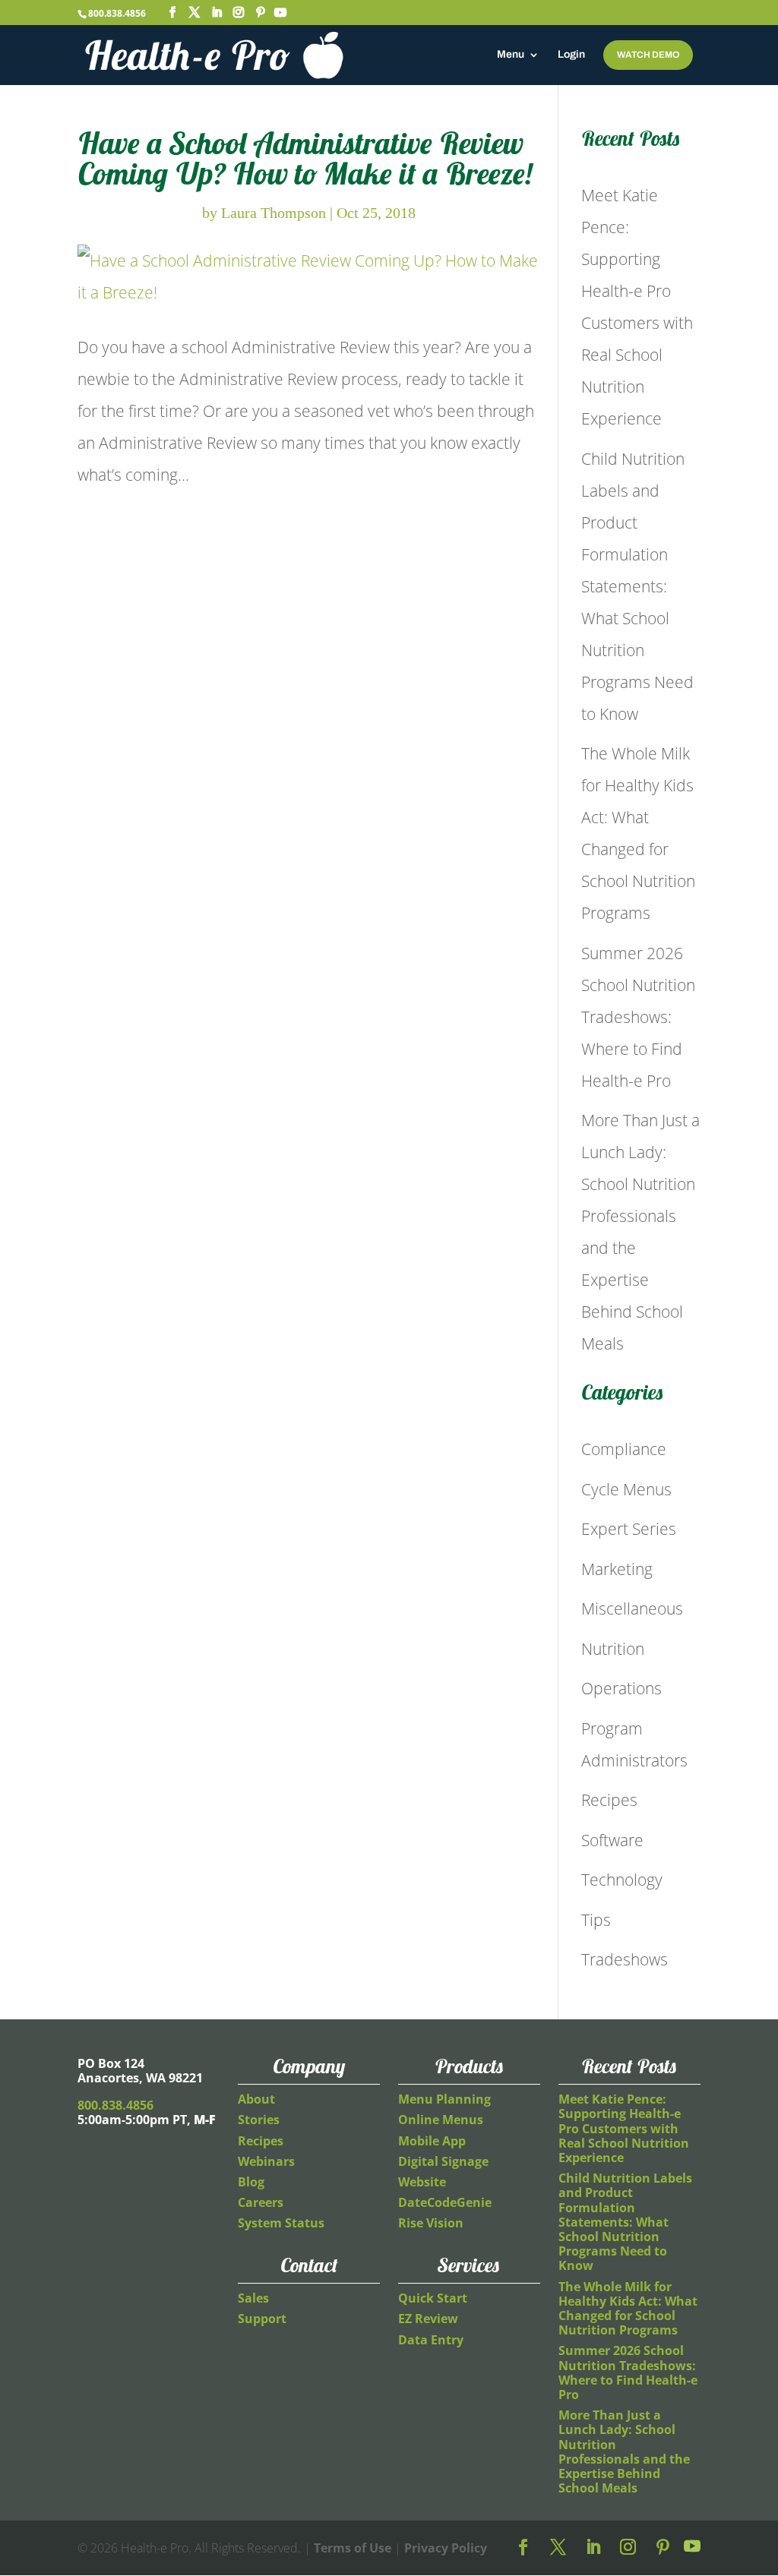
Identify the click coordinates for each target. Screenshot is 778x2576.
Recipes (609, 1800)
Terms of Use (353, 2548)
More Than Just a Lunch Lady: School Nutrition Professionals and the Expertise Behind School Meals (624, 2451)
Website (422, 2182)
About (256, 2099)
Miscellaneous (632, 1608)
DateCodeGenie (445, 2202)
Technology (622, 1880)
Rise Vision (431, 2223)
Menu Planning (444, 2099)
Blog (251, 2182)
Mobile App (432, 2141)
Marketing (617, 1569)
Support (262, 2319)
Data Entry (431, 2340)
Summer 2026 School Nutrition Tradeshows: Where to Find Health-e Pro (638, 1017)
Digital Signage (443, 2161)
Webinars (266, 2161)
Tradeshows (625, 1959)
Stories (259, 2120)
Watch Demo (648, 55)
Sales (253, 2298)
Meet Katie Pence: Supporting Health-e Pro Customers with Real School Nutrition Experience (624, 2128)
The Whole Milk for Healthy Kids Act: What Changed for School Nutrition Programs (628, 2309)
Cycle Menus (626, 1489)
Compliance (624, 1449)
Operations (621, 1688)
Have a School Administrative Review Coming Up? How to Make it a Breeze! (305, 158)
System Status (281, 2223)
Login (571, 55)
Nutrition (613, 1649)
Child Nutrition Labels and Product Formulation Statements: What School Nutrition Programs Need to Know (637, 586)
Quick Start (433, 2298)
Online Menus (441, 2120)
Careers (261, 2202)
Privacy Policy (446, 2548)
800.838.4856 (117, 13)
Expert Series (629, 1529)
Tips (596, 1920)
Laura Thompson (274, 213)
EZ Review (428, 2319)
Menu (511, 55)
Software (612, 1840)
